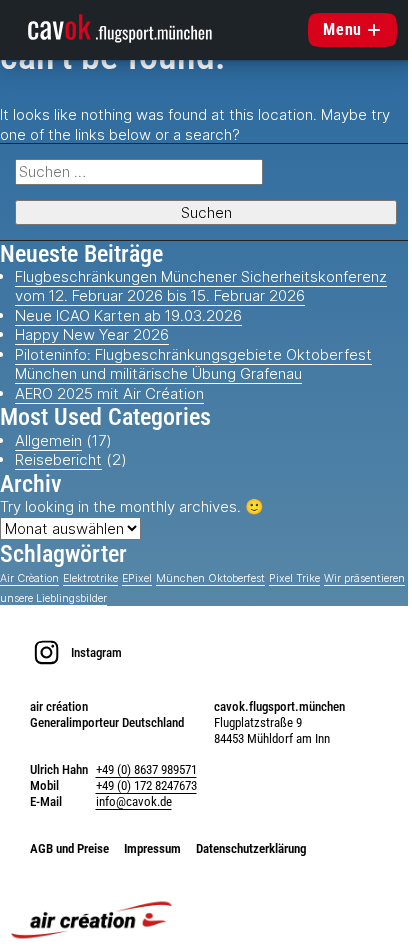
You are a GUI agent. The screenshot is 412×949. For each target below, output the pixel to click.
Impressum (152, 848)
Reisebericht (58, 459)
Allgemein (48, 440)
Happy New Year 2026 (92, 334)
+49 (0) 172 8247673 (146, 785)
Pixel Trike (294, 578)
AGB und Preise (69, 848)
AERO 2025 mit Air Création (109, 393)
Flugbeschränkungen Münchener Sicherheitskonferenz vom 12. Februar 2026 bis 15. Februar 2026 (201, 286)
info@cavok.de (134, 801)
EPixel (137, 578)
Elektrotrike (90, 578)
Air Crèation (29, 578)
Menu (342, 29)
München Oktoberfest (210, 578)
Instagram (96, 652)
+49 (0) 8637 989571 (146, 769)
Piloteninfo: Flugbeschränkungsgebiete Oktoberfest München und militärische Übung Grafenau (193, 364)
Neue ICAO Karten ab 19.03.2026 (128, 315)
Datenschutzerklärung (251, 848)
